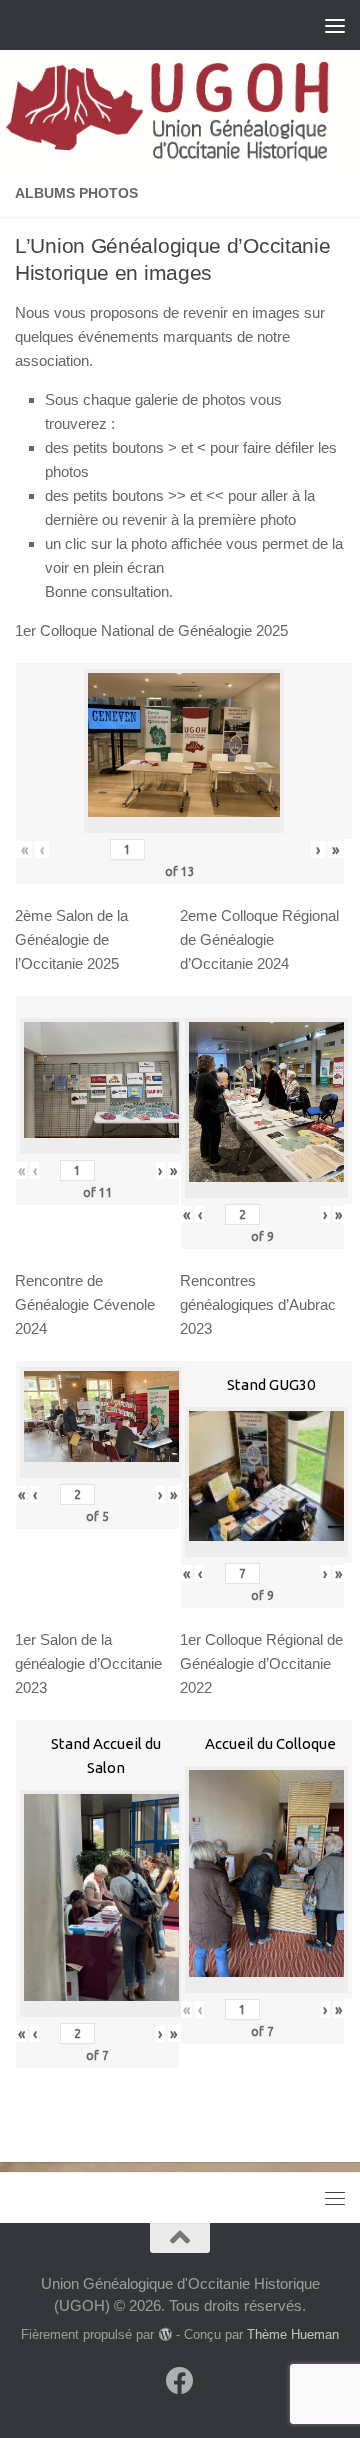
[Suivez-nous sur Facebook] (180, 2381)
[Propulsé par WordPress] (164, 2334)
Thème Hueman (293, 2334)
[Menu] (335, 25)
